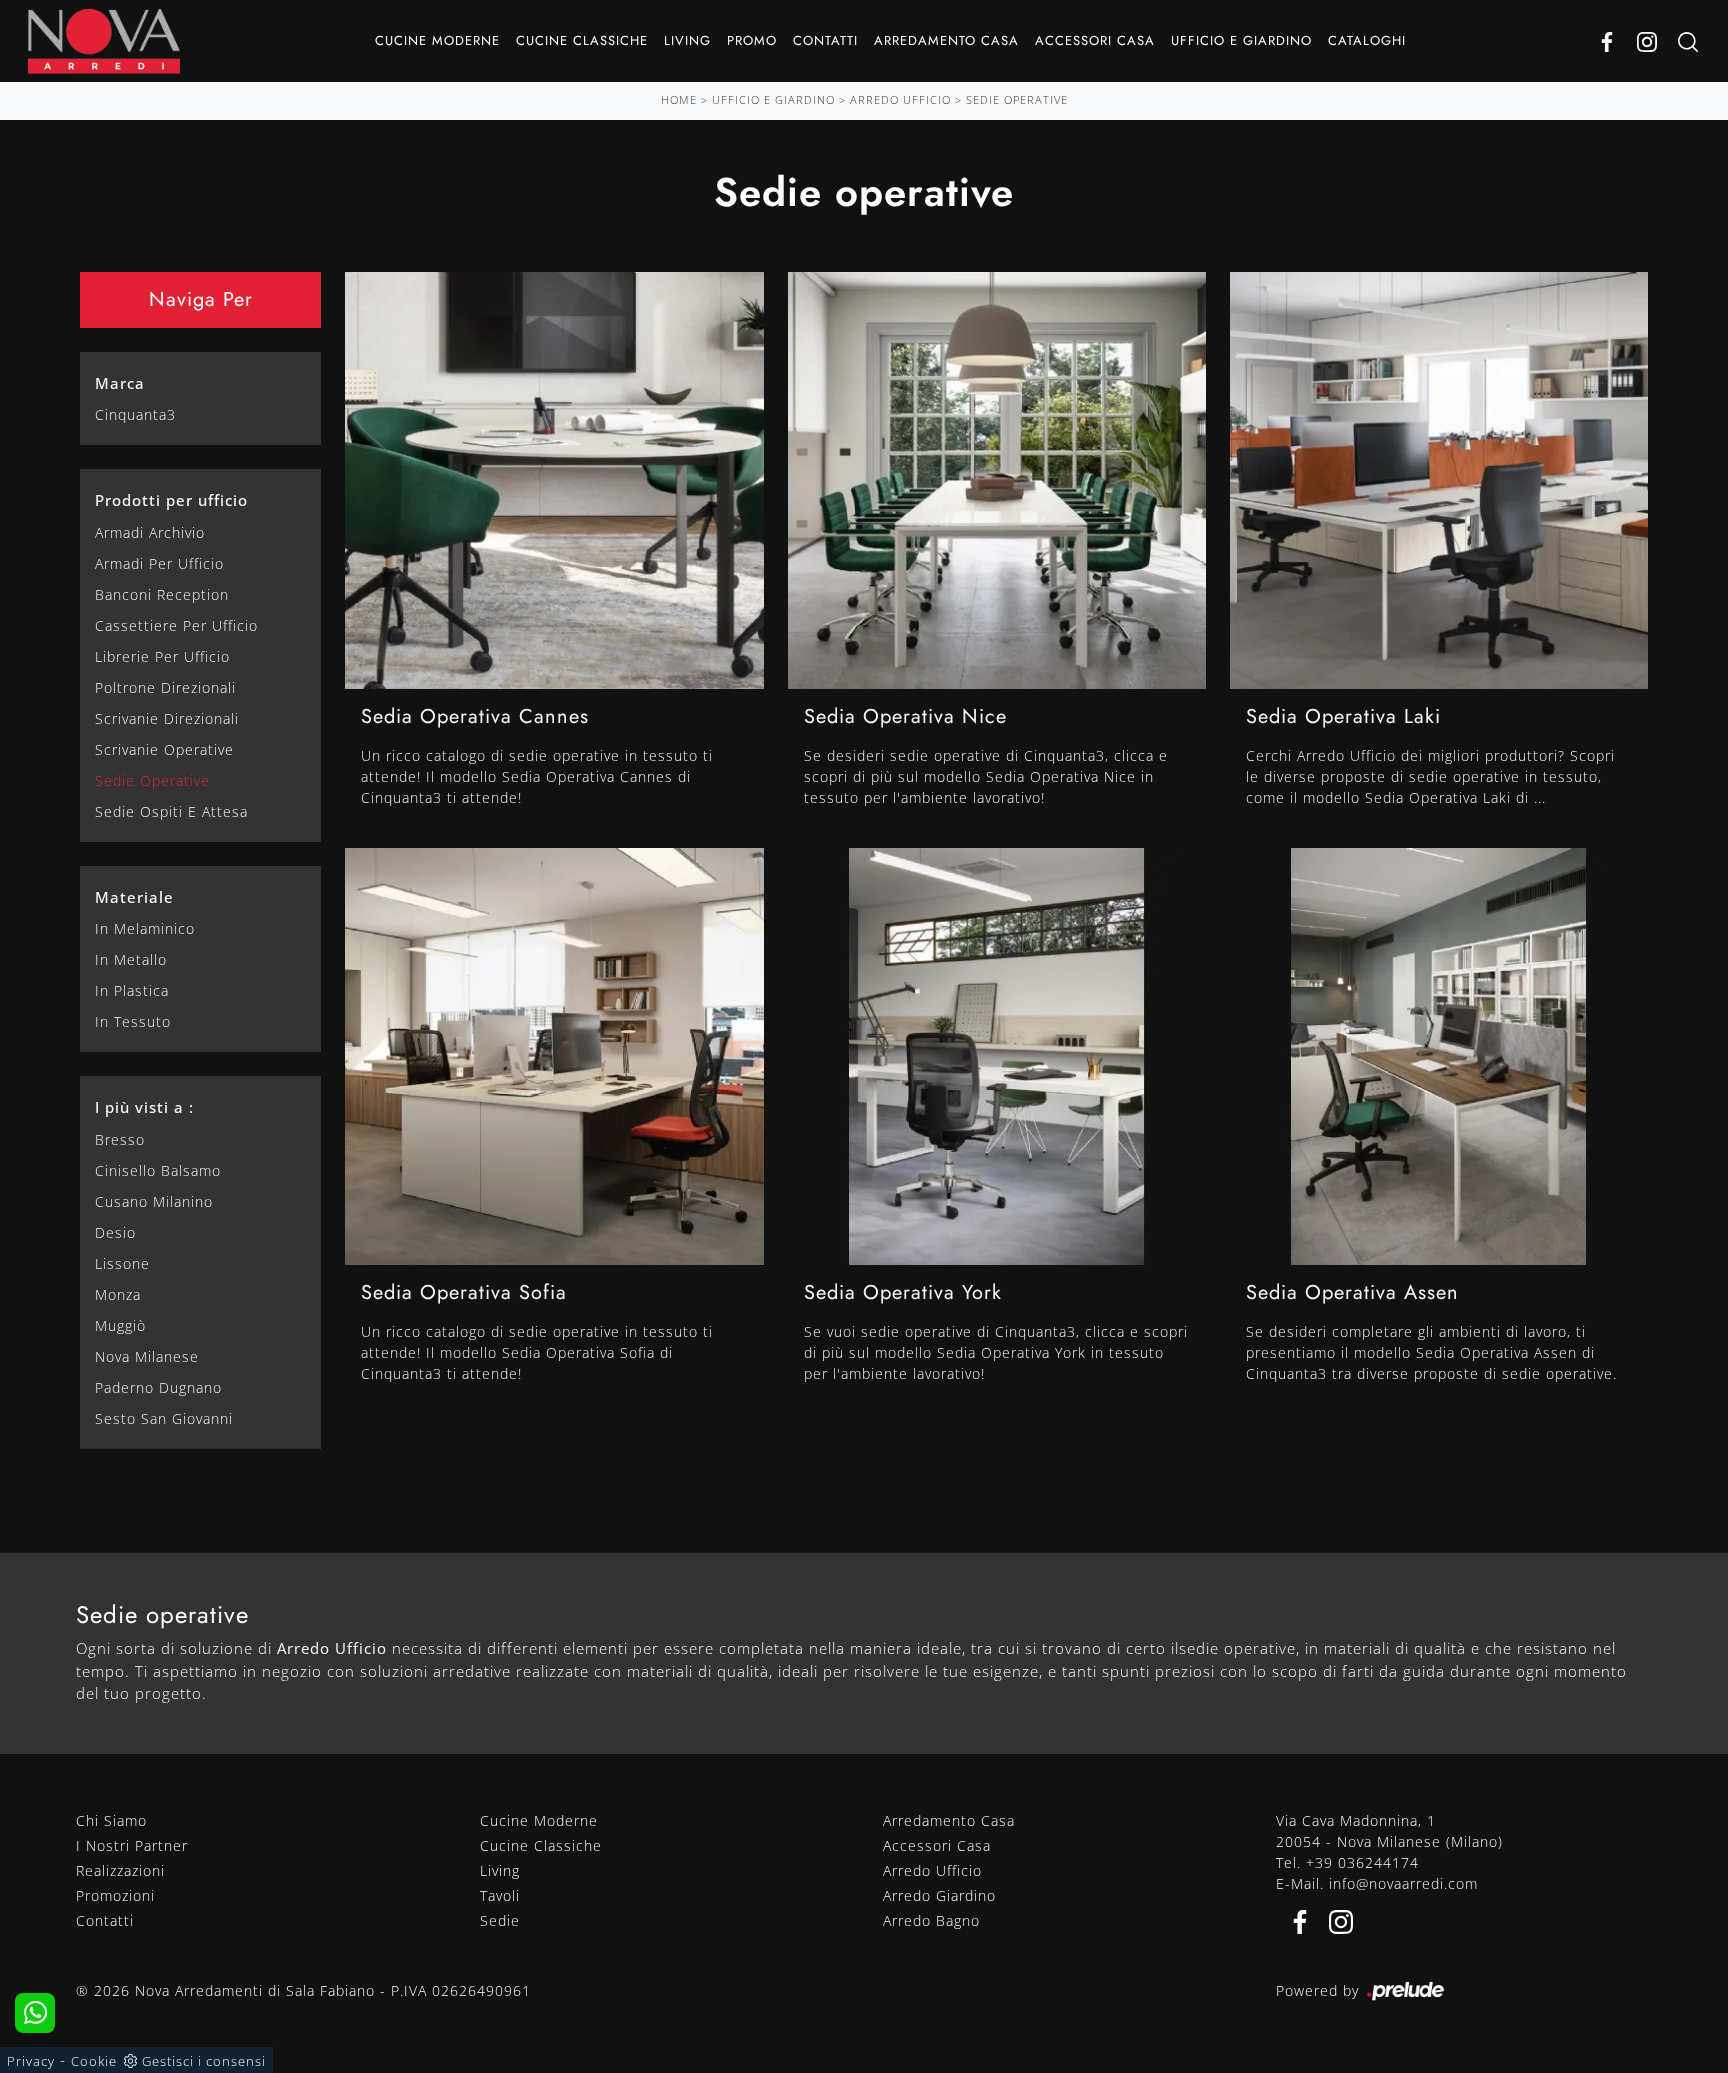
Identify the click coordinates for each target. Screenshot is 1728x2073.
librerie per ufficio (162, 656)
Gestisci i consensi (204, 2061)
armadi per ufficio (159, 563)
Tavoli (500, 1895)
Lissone (122, 1263)
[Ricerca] (1688, 41)
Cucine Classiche (582, 40)
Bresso (120, 1139)
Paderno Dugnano (158, 1387)
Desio (115, 1232)
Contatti (825, 40)
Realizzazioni (120, 1870)
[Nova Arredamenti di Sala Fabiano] (104, 41)
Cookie (94, 2061)
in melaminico (145, 928)
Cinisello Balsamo (158, 1170)
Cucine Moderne (437, 40)
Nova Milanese (147, 1356)
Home (679, 99)
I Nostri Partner (132, 1845)
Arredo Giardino (939, 1895)
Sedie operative (1017, 99)
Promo (752, 40)
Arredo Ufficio (900, 99)
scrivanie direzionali (167, 718)
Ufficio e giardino (1241, 40)
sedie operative (152, 780)
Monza (118, 1294)
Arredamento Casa (946, 40)
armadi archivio (150, 532)
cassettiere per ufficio (176, 625)
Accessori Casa (1095, 40)
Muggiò (120, 1325)
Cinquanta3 (135, 414)
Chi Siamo (111, 1820)
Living (687, 40)
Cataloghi (1367, 40)
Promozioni (115, 1895)
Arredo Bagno (931, 1920)
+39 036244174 (1362, 1862)
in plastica (132, 990)
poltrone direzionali (165, 687)
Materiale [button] (134, 897)
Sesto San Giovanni (164, 1418)
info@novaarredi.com (1403, 1883)
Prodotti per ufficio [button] (171, 500)
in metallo (131, 959)
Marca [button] (120, 383)
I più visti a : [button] (144, 1107)
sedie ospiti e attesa (171, 811)
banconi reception (162, 594)
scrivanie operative (164, 749)
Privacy (31, 2061)
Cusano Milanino (154, 1201)
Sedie (500, 1920)
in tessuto (133, 1021)
